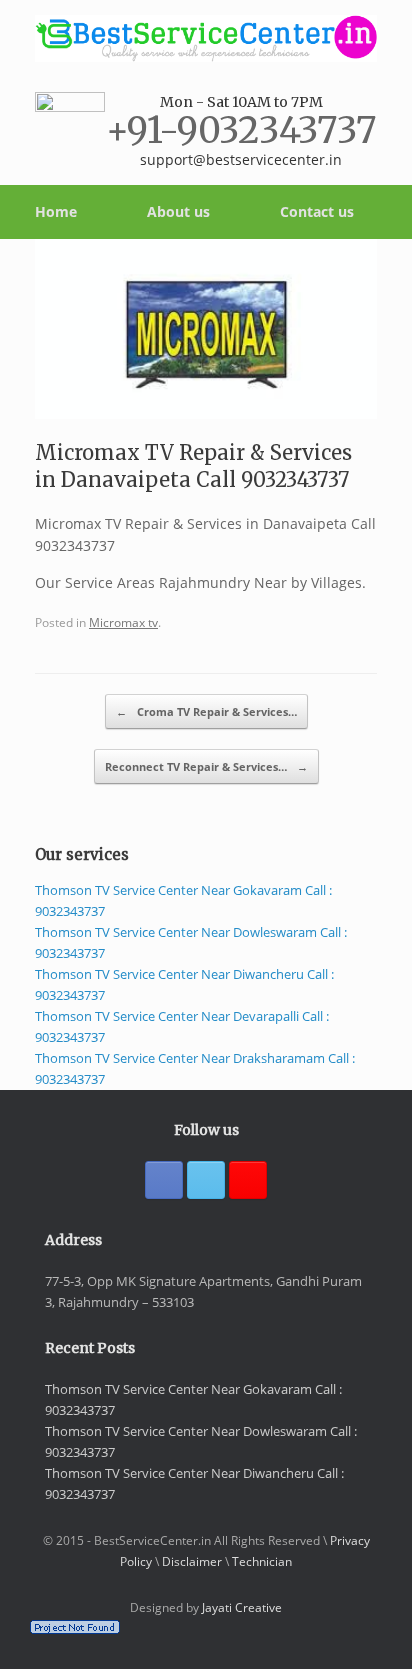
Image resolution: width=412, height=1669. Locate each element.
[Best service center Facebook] (164, 1180)
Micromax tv (123, 622)
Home (56, 211)
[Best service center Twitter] (206, 1180)
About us (178, 211)
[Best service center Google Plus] (248, 1180)
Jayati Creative (242, 1607)
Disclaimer (192, 1561)
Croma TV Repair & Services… (206, 711)
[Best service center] (206, 38)
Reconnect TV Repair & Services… (206, 766)
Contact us (317, 211)
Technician (262, 1561)
